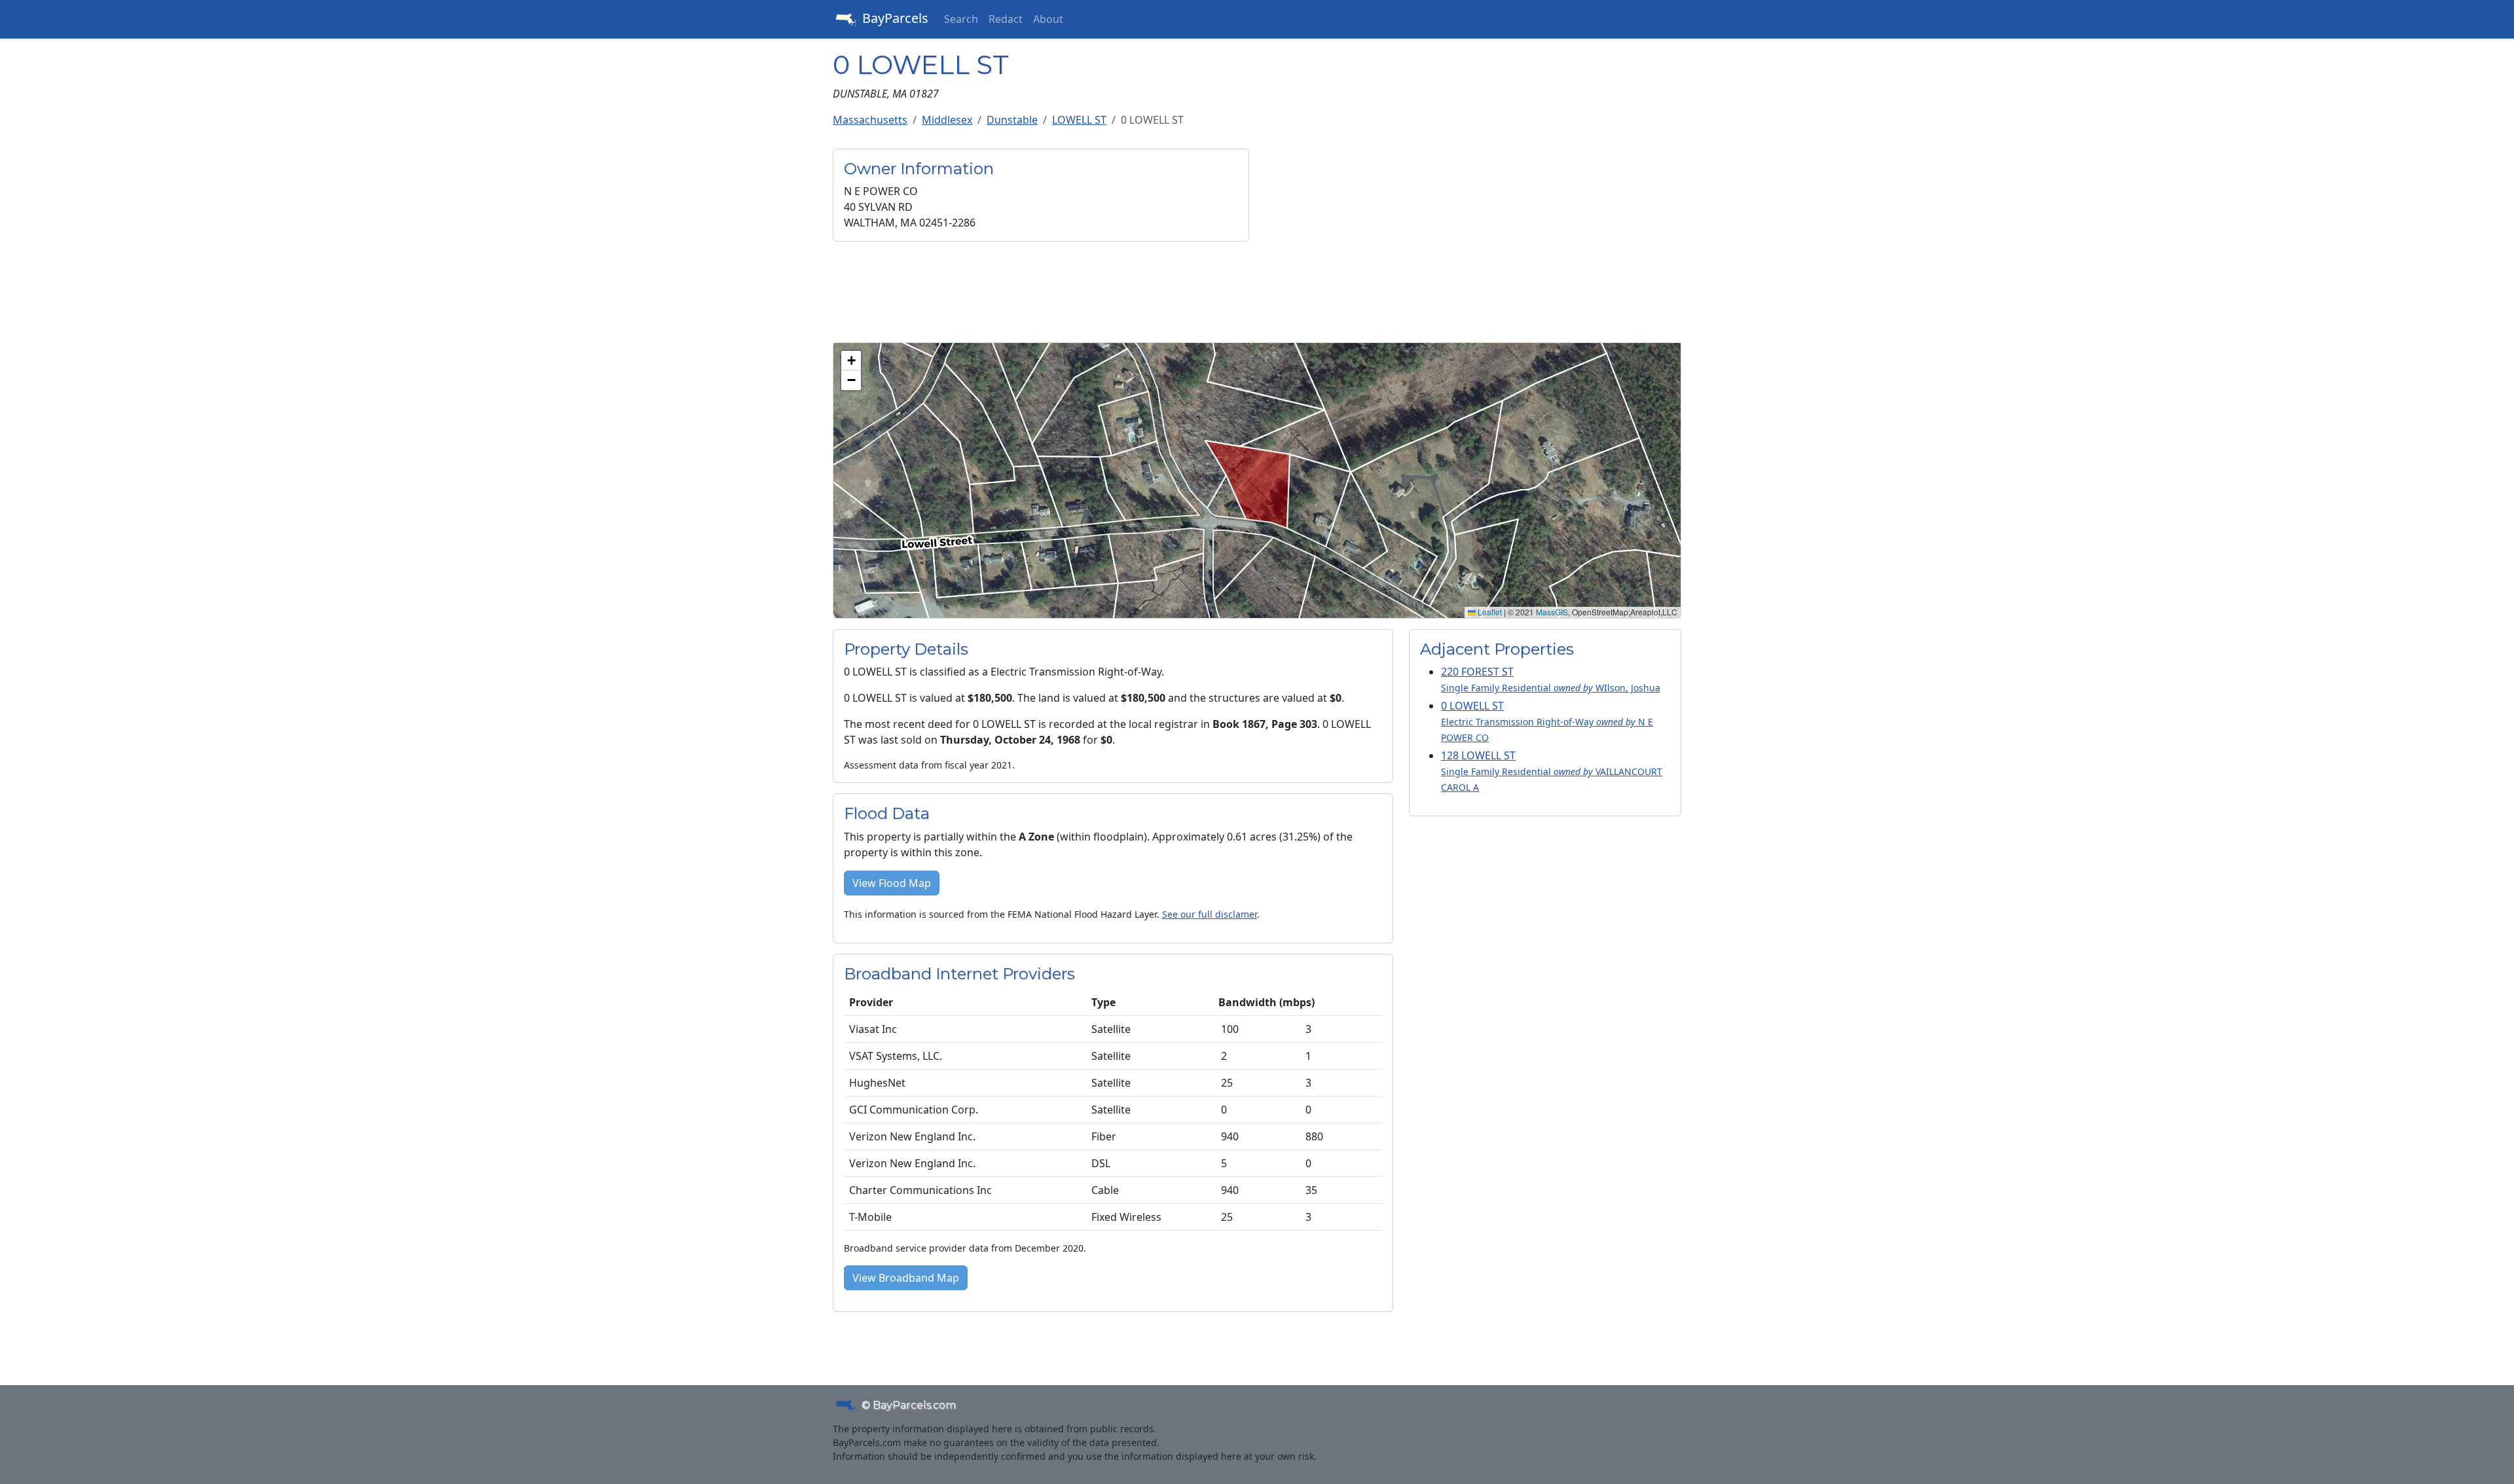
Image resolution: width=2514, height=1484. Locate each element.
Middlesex (947, 120)
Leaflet (1489, 612)
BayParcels (894, 18)
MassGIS (1552, 612)
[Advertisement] (1473, 240)
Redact (1006, 19)
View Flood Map (892, 883)
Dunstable (1012, 120)
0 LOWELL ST (1547, 721)
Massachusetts (870, 120)
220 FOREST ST (1551, 679)
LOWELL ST (1079, 120)
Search (961, 19)
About (1048, 19)
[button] (851, 361)
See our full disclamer (1210, 914)
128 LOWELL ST (1552, 771)
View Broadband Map (906, 1278)
